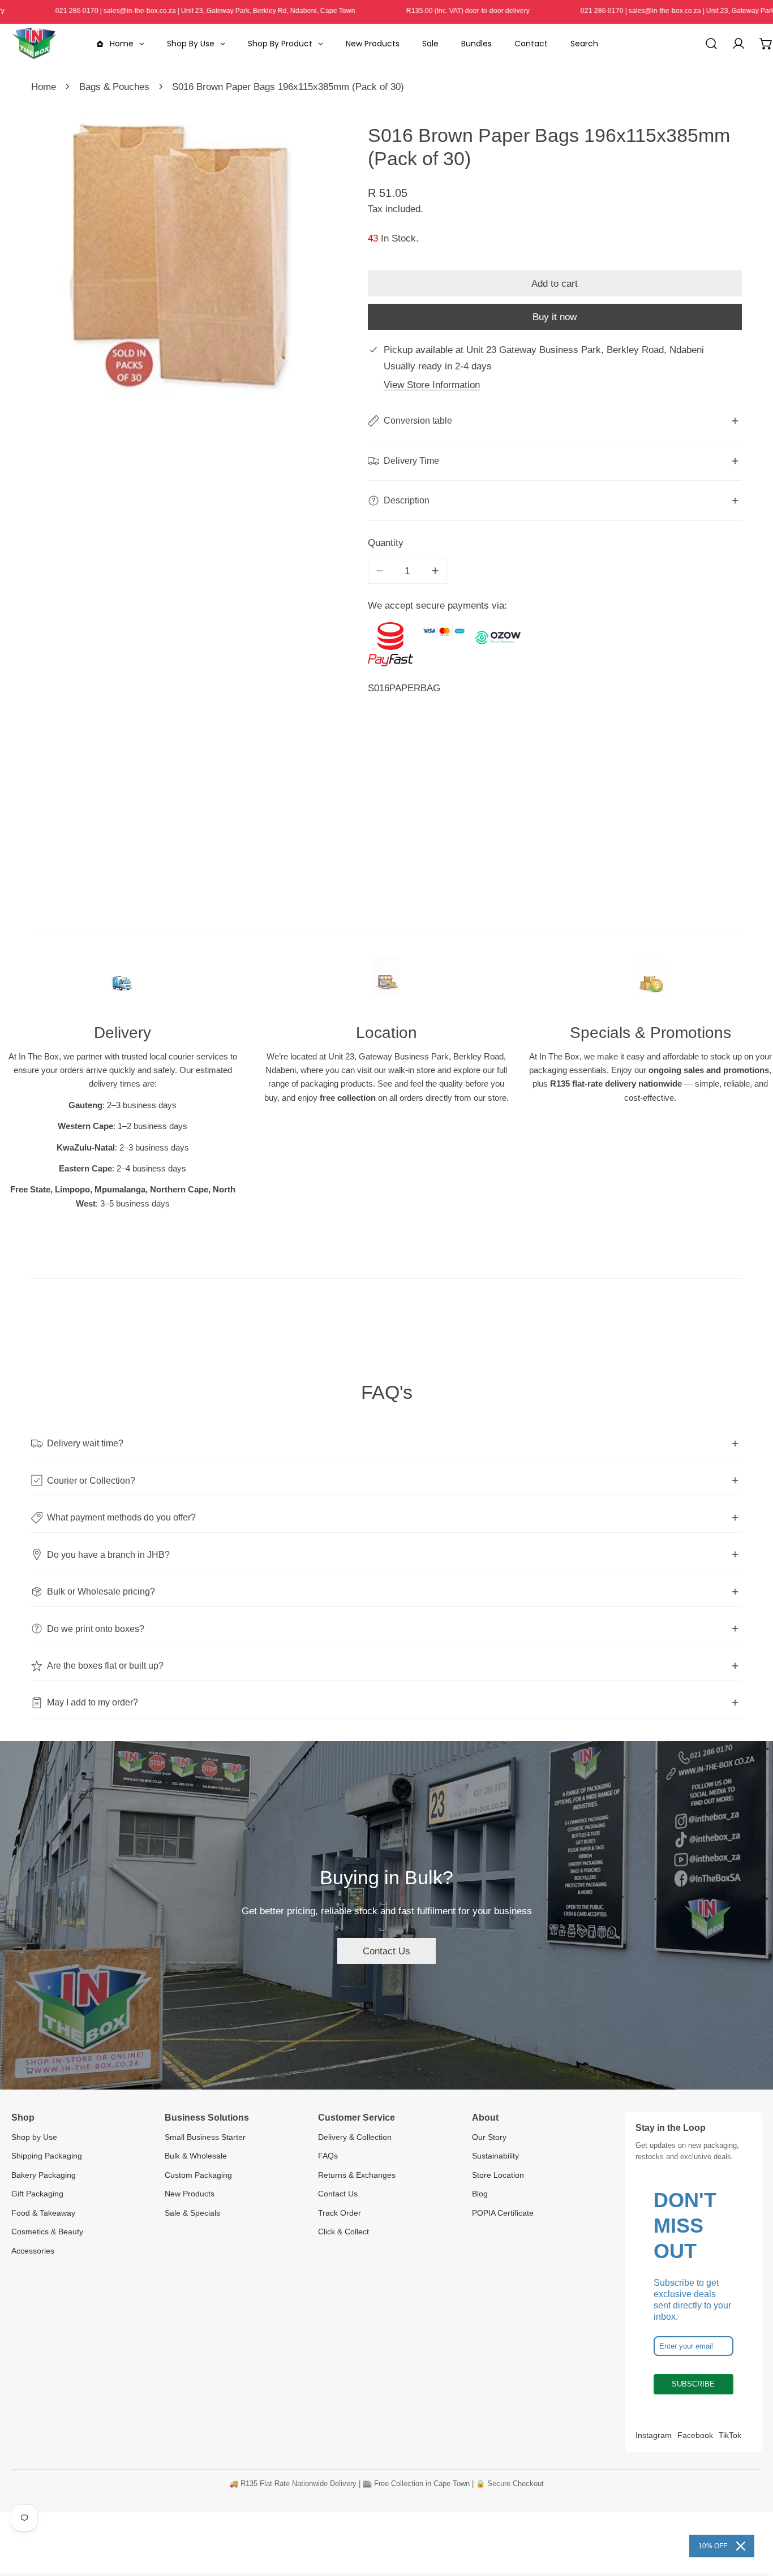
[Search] (711, 44)
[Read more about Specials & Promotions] (650, 982)
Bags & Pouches (114, 87)
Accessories (33, 2251)
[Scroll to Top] (751, 2515)
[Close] (741, 2546)
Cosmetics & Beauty (47, 2232)
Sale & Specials (192, 2213)
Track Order (340, 2213)
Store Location (498, 2175)
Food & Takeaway (43, 2213)
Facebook (695, 2435)
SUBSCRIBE (693, 2384)
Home (44, 87)
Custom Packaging (198, 2175)
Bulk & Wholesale (196, 2156)
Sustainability (495, 2156)
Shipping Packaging (47, 2156)
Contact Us (386, 1951)
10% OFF (713, 2546)
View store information (432, 385)
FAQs (328, 2156)
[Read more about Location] (386, 982)
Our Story (489, 2137)
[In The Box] (34, 44)
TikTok (730, 2435)
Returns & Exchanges (357, 2175)
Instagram (654, 2435)
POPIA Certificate (503, 2213)
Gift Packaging (37, 2194)
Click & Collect (343, 2232)
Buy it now (555, 317)
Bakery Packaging (44, 2175)
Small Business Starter (205, 2137)
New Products (190, 2194)
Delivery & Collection (355, 2137)
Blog (480, 2194)
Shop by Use (34, 2137)
